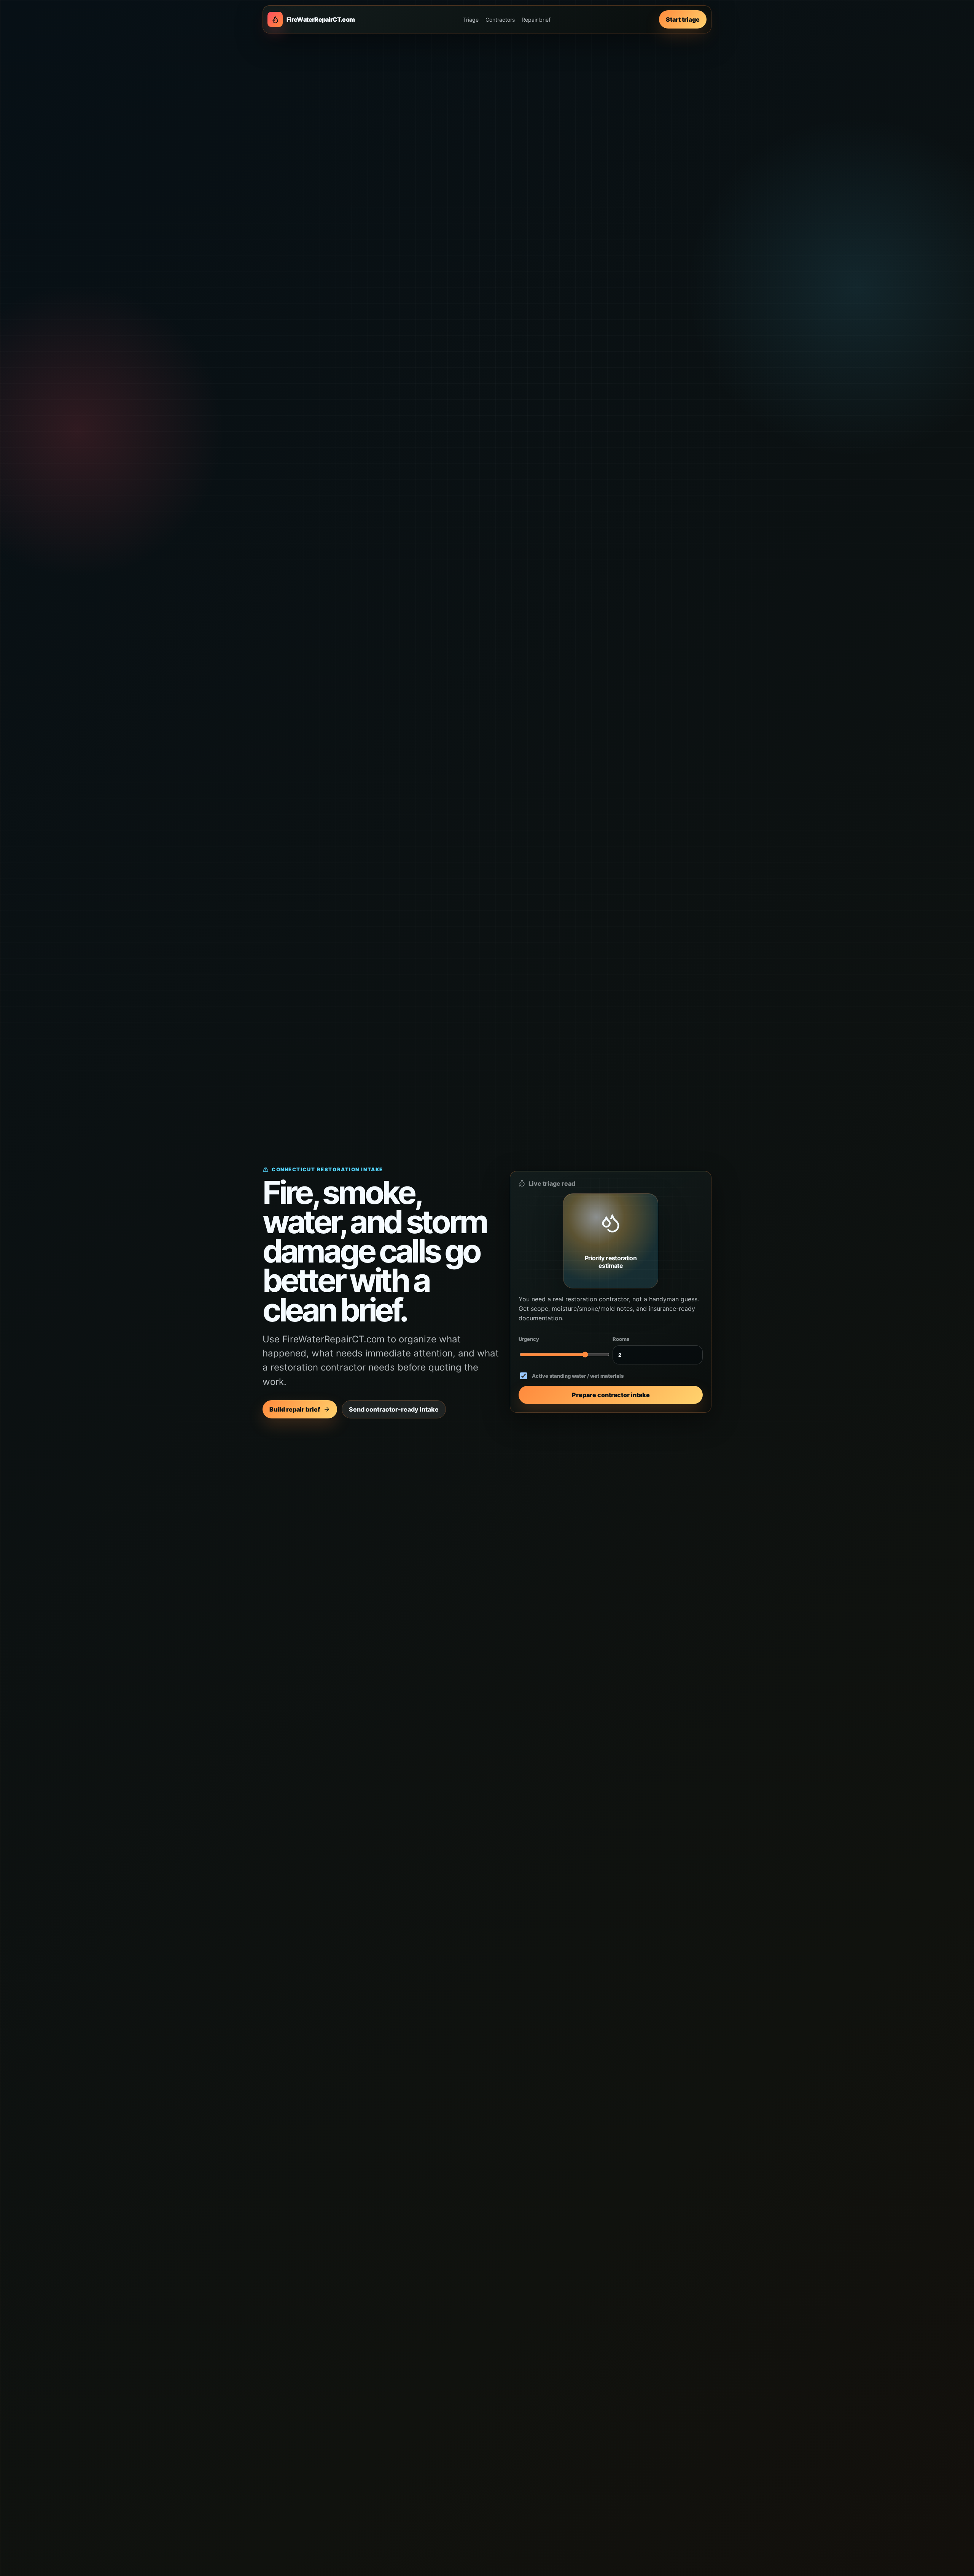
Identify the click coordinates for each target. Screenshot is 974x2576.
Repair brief (536, 20)
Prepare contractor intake (611, 1395)
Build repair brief (295, 1409)
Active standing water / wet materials (578, 1376)
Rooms (621, 1339)
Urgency (529, 1339)
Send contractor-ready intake (394, 1409)
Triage (471, 20)
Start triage (683, 19)
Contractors (500, 20)
